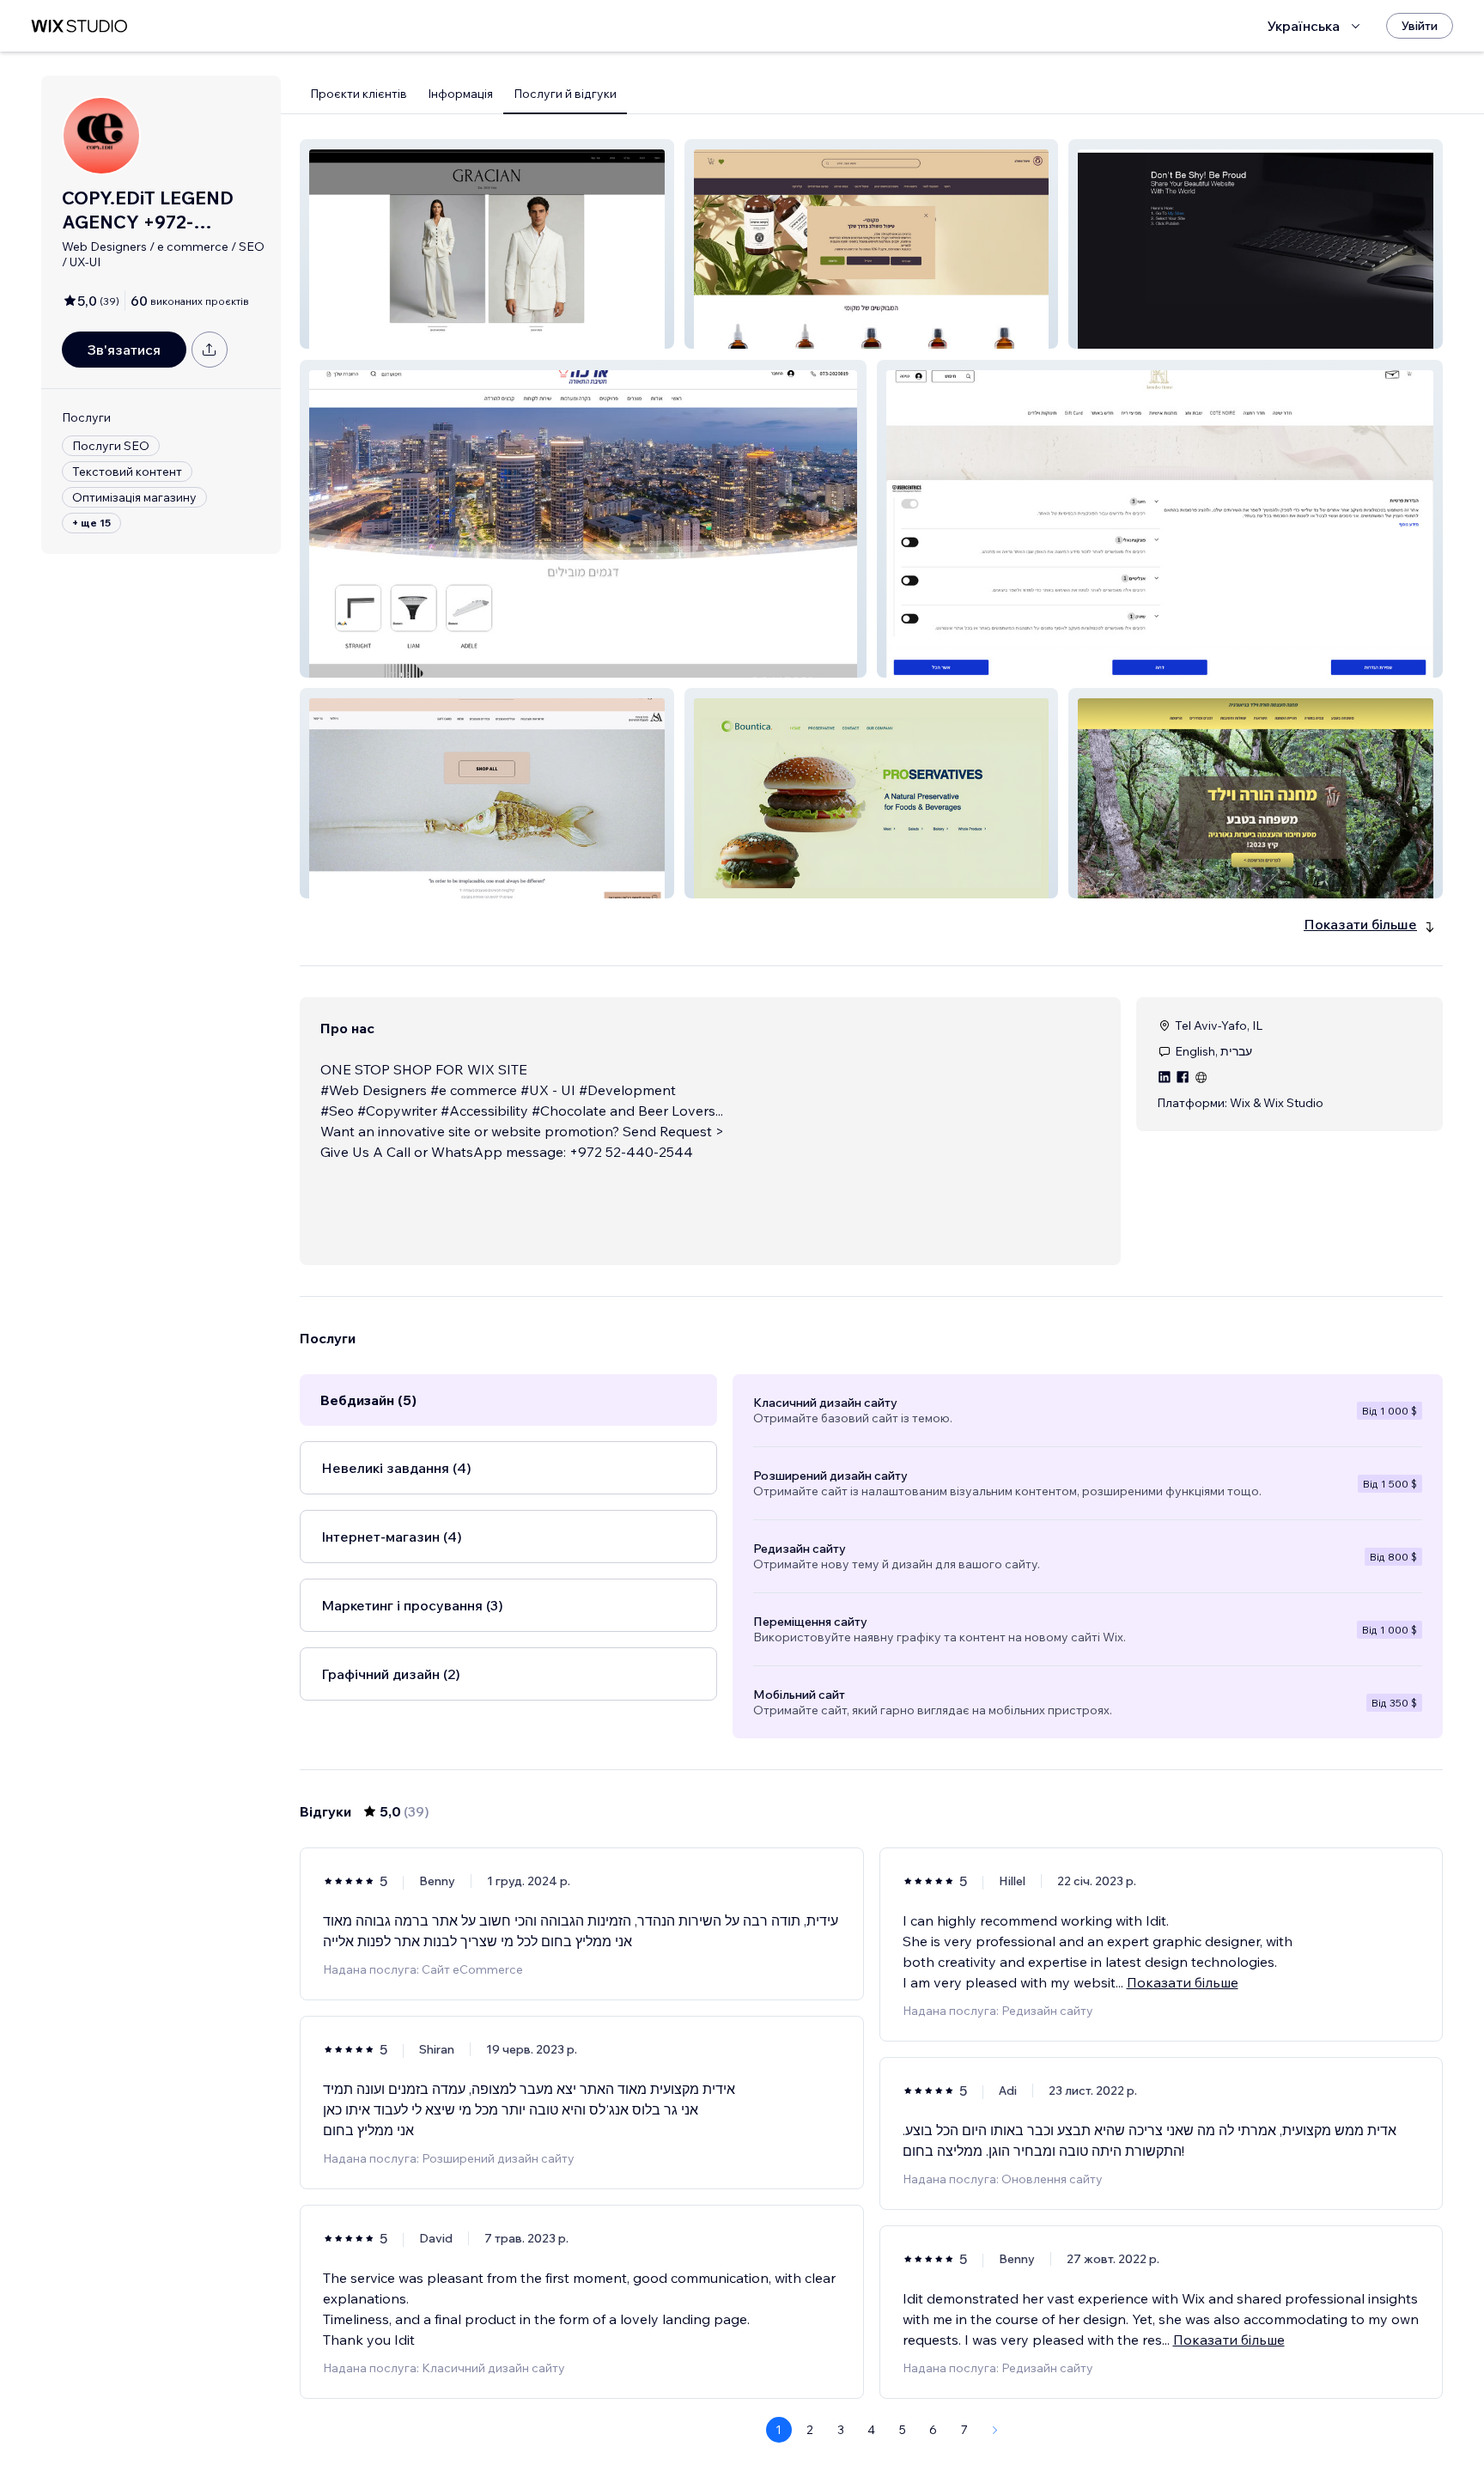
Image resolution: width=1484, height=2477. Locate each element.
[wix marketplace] (79, 26)
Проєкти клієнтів (359, 94)
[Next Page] (995, 2430)
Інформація (460, 94)
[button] (487, 244)
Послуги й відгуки (565, 94)
